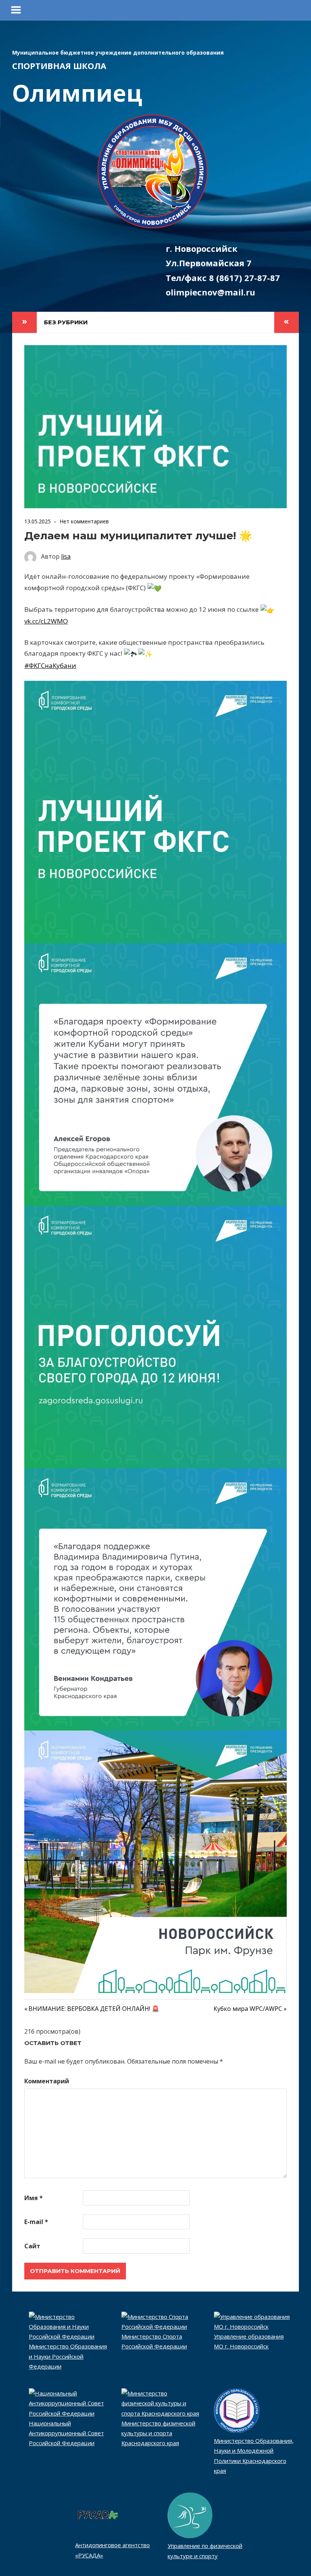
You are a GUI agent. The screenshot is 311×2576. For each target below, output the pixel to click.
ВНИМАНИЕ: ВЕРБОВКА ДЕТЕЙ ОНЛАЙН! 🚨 (94, 2009)
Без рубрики (66, 322)
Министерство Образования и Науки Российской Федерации (68, 2356)
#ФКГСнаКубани (50, 665)
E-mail (36, 2222)
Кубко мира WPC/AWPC (248, 2009)
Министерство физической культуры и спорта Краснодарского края (158, 2433)
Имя (34, 2198)
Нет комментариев (84, 521)
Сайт (32, 2246)
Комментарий (47, 2081)
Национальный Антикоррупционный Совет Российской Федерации (66, 2433)
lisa (66, 556)
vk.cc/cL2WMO (46, 621)
